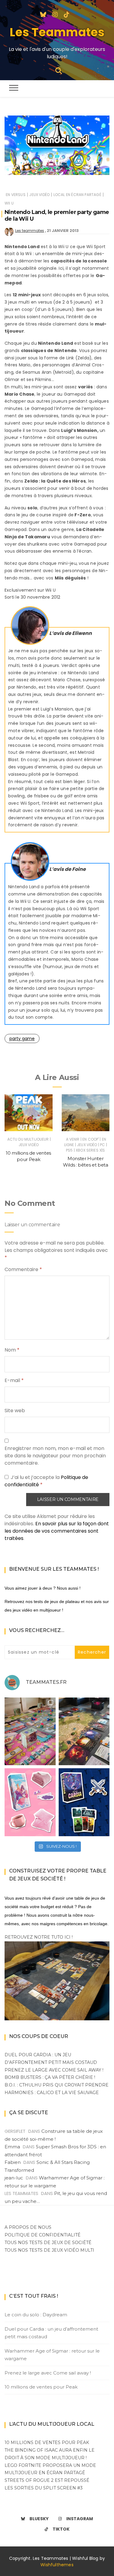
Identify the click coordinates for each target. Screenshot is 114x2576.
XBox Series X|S (90, 1150)
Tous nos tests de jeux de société (48, 2243)
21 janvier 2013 (63, 231)
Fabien (13, 2162)
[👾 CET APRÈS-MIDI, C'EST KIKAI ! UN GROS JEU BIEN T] (30, 1732)
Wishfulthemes (57, 2565)
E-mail (14, 1380)
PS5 (69, 1150)
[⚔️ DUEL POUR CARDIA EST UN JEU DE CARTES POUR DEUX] (84, 1802)
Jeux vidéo (39, 195)
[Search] (59, 70)
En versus (16, 195)
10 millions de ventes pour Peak (41, 2387)
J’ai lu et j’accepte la (46, 1481)
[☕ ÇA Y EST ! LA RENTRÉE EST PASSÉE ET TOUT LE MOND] (30, 1802)
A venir (73, 1139)
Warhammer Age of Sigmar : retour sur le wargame (52, 2355)
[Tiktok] (67, 14)
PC (102, 1145)
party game (22, 1039)
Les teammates (30, 231)
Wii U (9, 203)
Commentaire (23, 1269)
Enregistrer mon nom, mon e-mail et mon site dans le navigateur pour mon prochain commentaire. (55, 1456)
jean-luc (14, 2178)
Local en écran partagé (77, 195)
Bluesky (39, 2519)
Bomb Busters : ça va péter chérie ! (50, 2077)
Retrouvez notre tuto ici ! (39, 1937)
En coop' (91, 1139)
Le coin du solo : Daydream (36, 2315)
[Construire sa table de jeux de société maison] (57, 1980)
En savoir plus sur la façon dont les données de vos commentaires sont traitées (57, 1531)
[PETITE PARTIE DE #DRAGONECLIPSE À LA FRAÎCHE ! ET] (84, 1732)
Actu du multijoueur (28, 1139)
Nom (12, 1350)
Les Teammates (57, 32)
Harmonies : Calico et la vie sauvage (52, 2093)
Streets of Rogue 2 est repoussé (47, 2480)
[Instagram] (55, 14)
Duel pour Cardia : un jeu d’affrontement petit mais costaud (51, 2333)
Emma (12, 2147)
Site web (15, 1411)
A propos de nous (28, 2227)
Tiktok (61, 2529)
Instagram (80, 2519)
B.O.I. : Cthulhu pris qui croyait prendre (57, 2085)
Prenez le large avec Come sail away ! (54, 2070)
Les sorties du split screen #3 (44, 2488)
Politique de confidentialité (43, 2235)
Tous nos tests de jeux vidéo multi (49, 2250)
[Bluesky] (43, 14)
